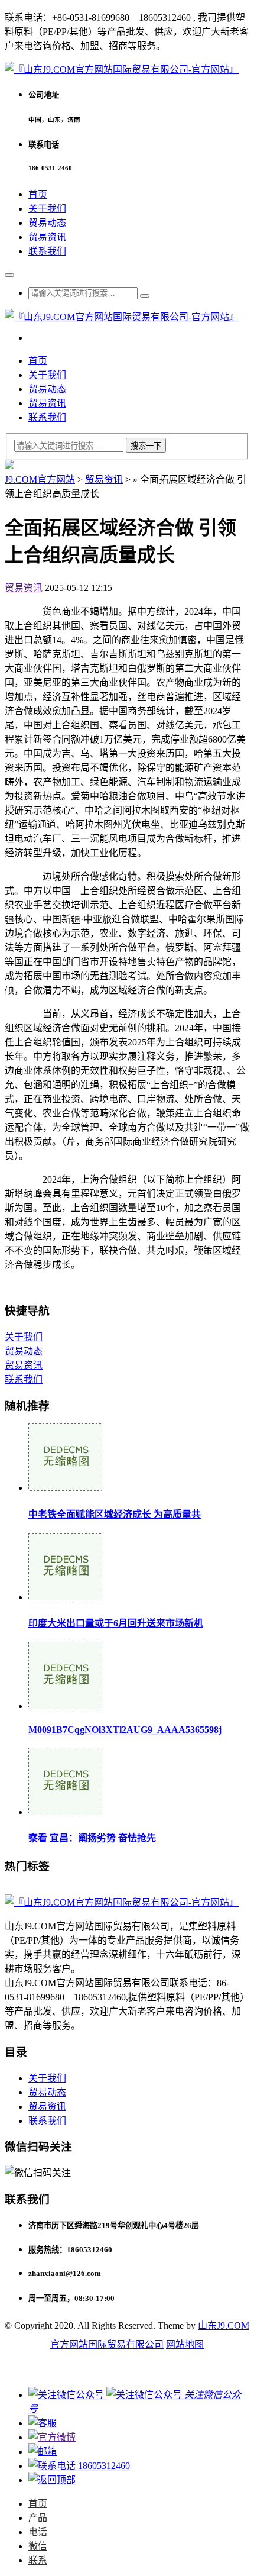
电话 (38, 2532)
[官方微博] (52, 2437)
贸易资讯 (47, 237)
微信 (38, 2546)
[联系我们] (43, 2423)
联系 (38, 2560)
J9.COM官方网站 (40, 480)
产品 (38, 2518)
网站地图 (185, 2344)
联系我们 (47, 251)
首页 (38, 194)
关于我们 (47, 209)
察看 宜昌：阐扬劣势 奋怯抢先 (92, 1838)
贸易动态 (47, 223)
